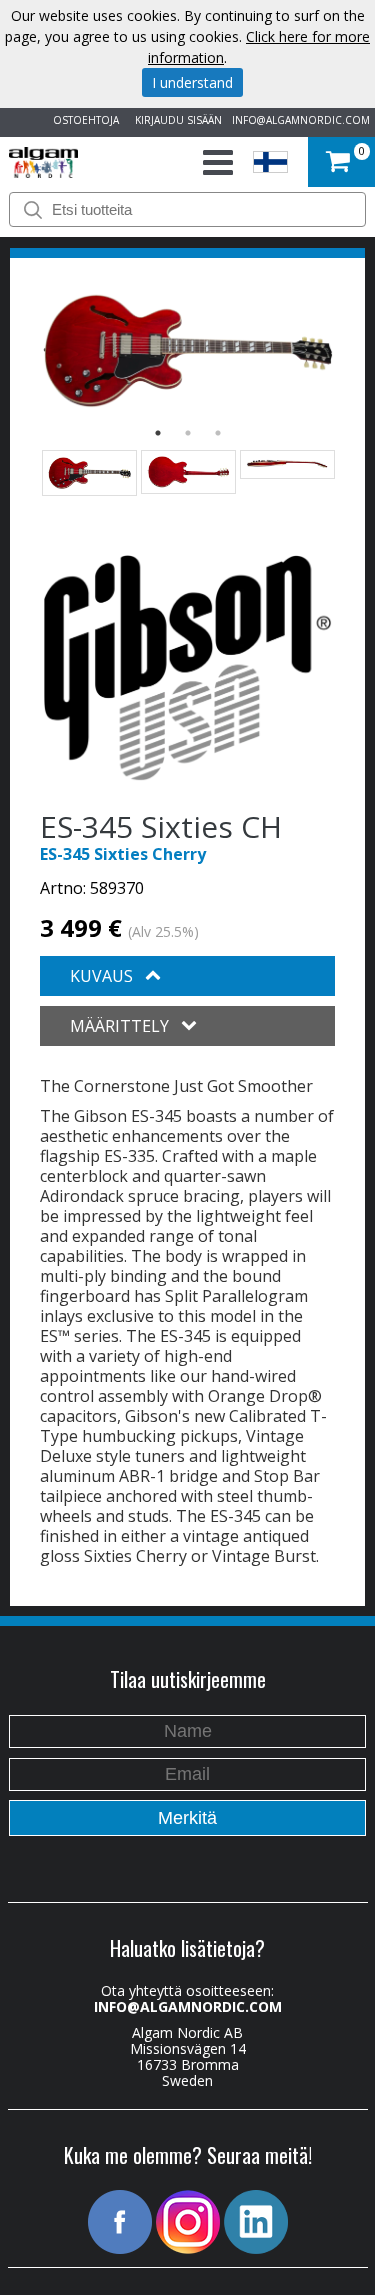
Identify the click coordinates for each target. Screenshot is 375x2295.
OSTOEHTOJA (83, 120)
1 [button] (158, 433)
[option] (187, 350)
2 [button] (188, 433)
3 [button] (218, 433)
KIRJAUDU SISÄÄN (175, 120)
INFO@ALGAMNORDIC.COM (301, 120)
